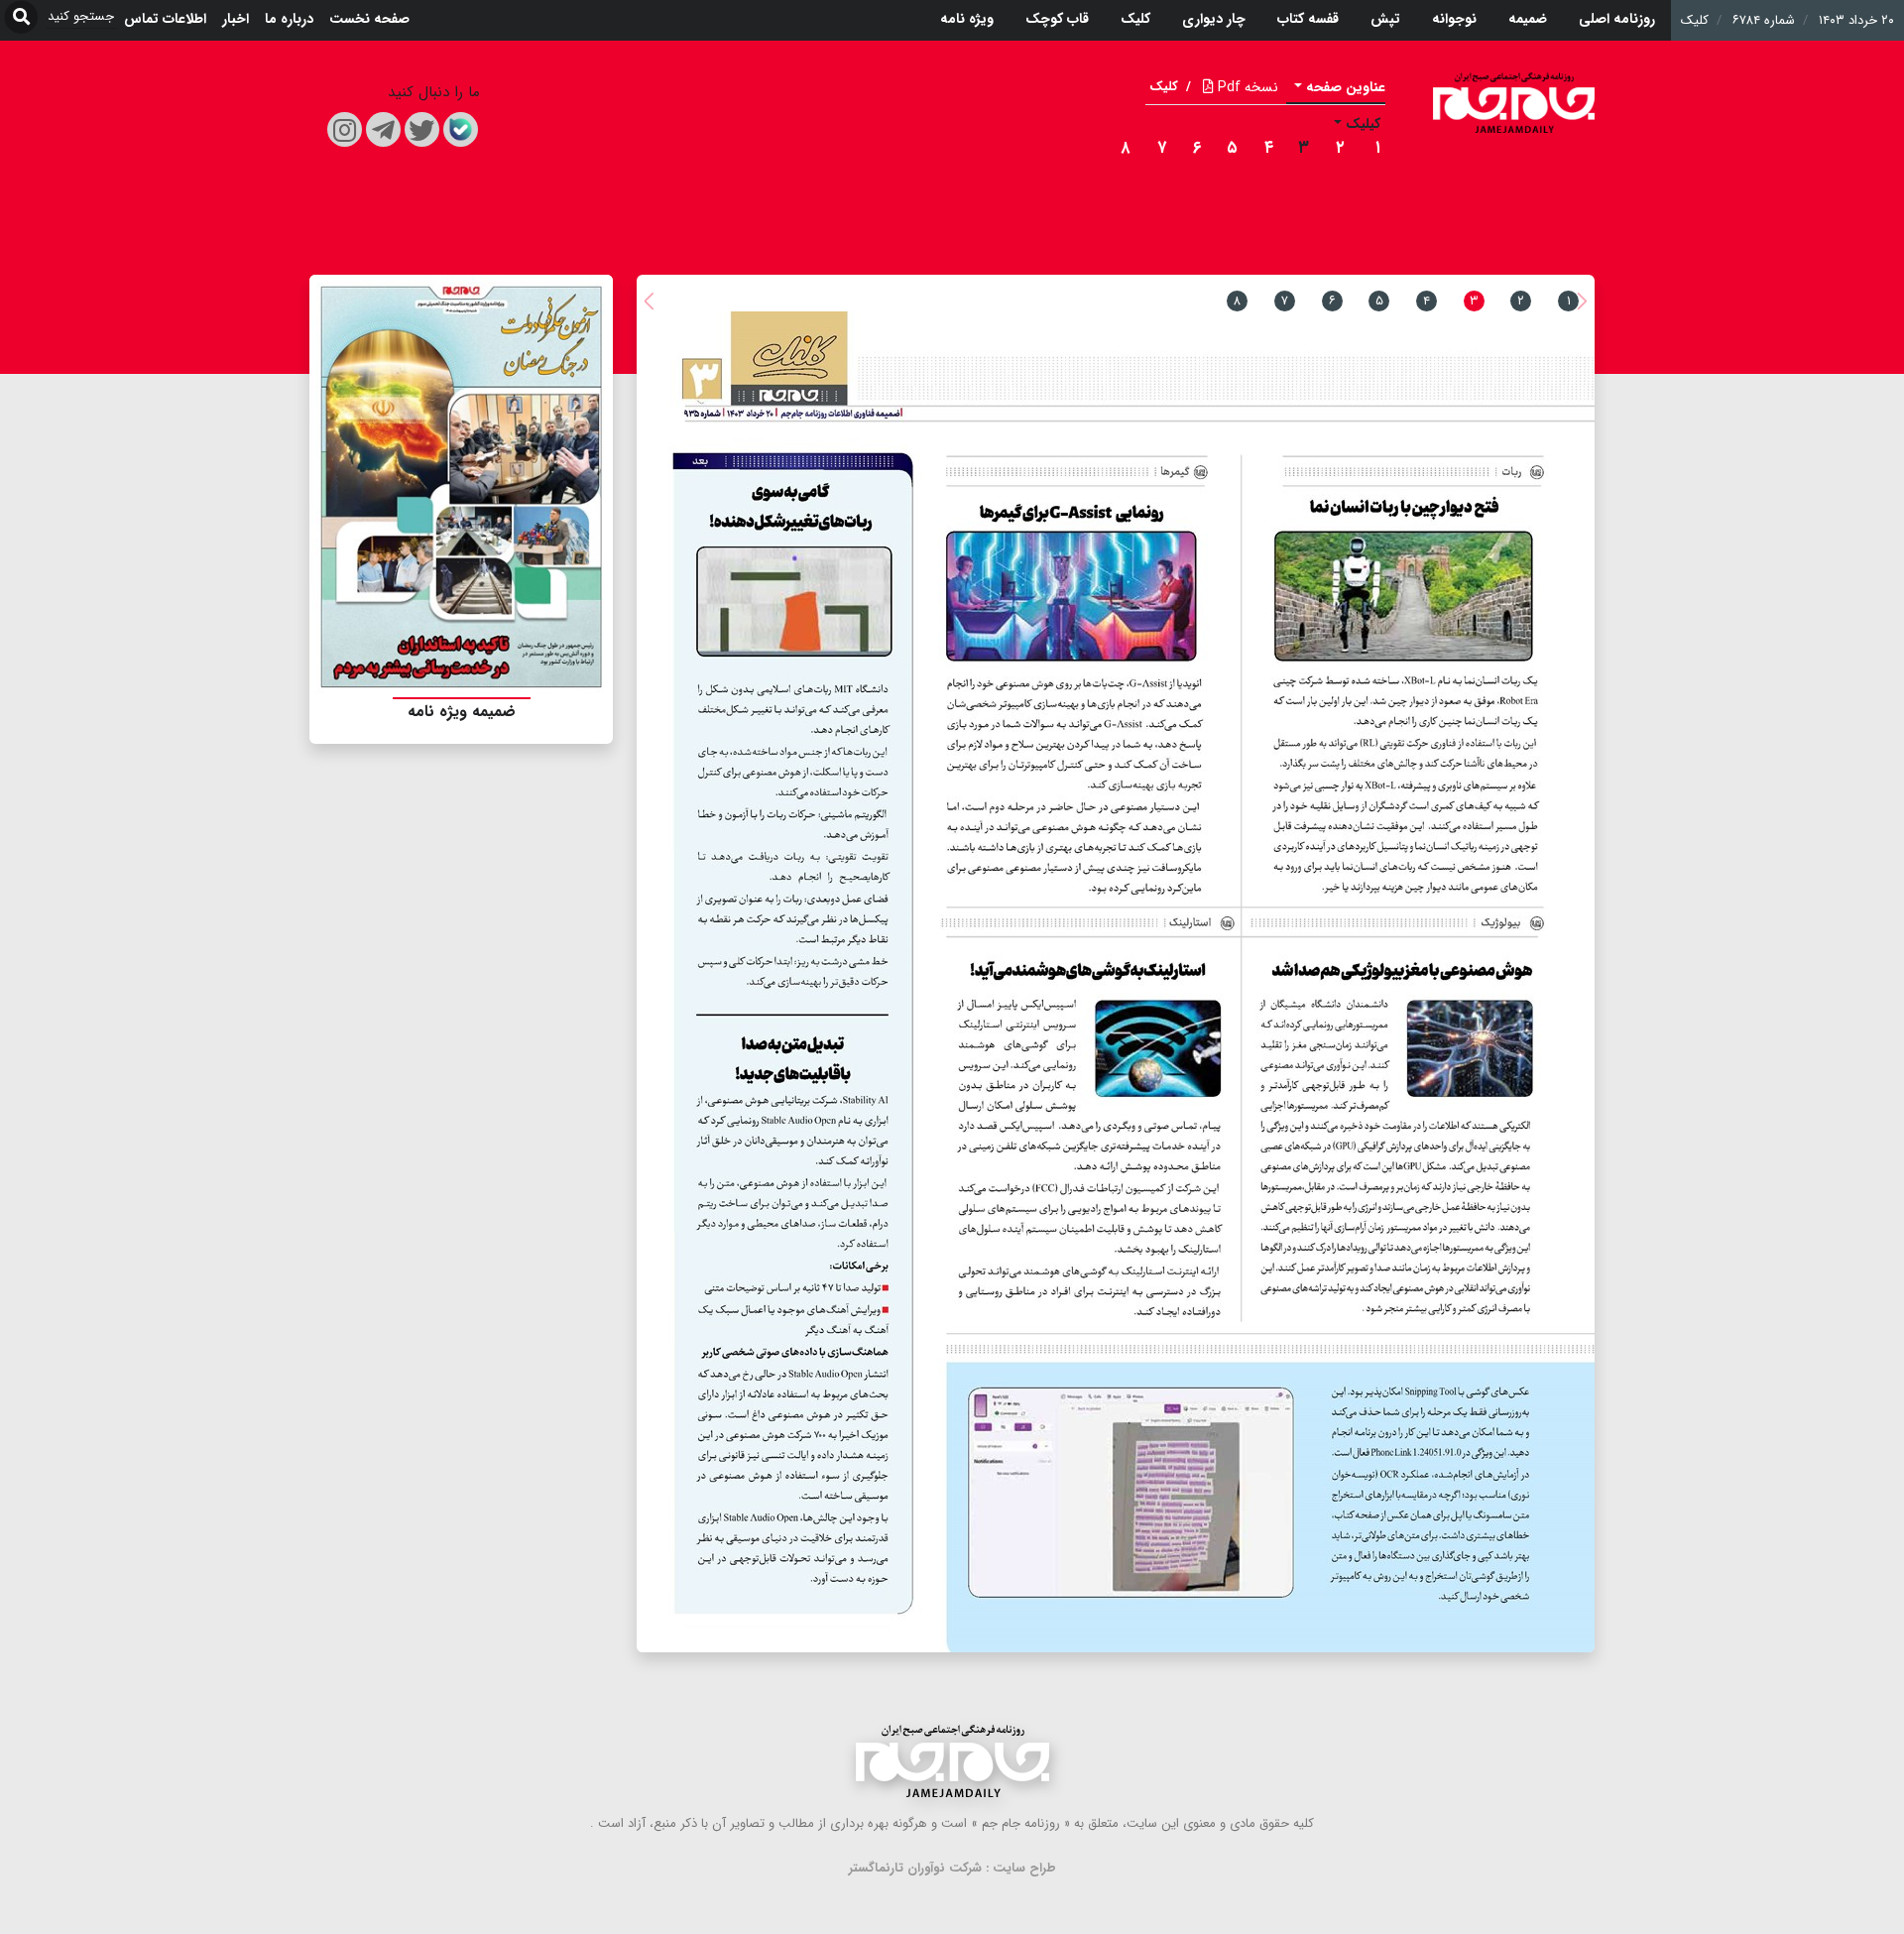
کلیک (1135, 19)
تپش (1385, 19)
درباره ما (289, 19)
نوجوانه (1454, 19)
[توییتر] (422, 129)
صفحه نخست (369, 19)
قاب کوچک (1057, 19)
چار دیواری (1214, 19)
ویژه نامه (967, 19)
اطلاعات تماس (165, 19)
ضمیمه (1528, 19)
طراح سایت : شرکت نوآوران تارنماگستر (952, 1868)
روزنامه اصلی (1617, 19)
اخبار (236, 19)
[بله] (461, 129)
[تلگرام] (383, 129)
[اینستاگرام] (345, 129)
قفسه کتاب (1308, 19)
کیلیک (1363, 124)
